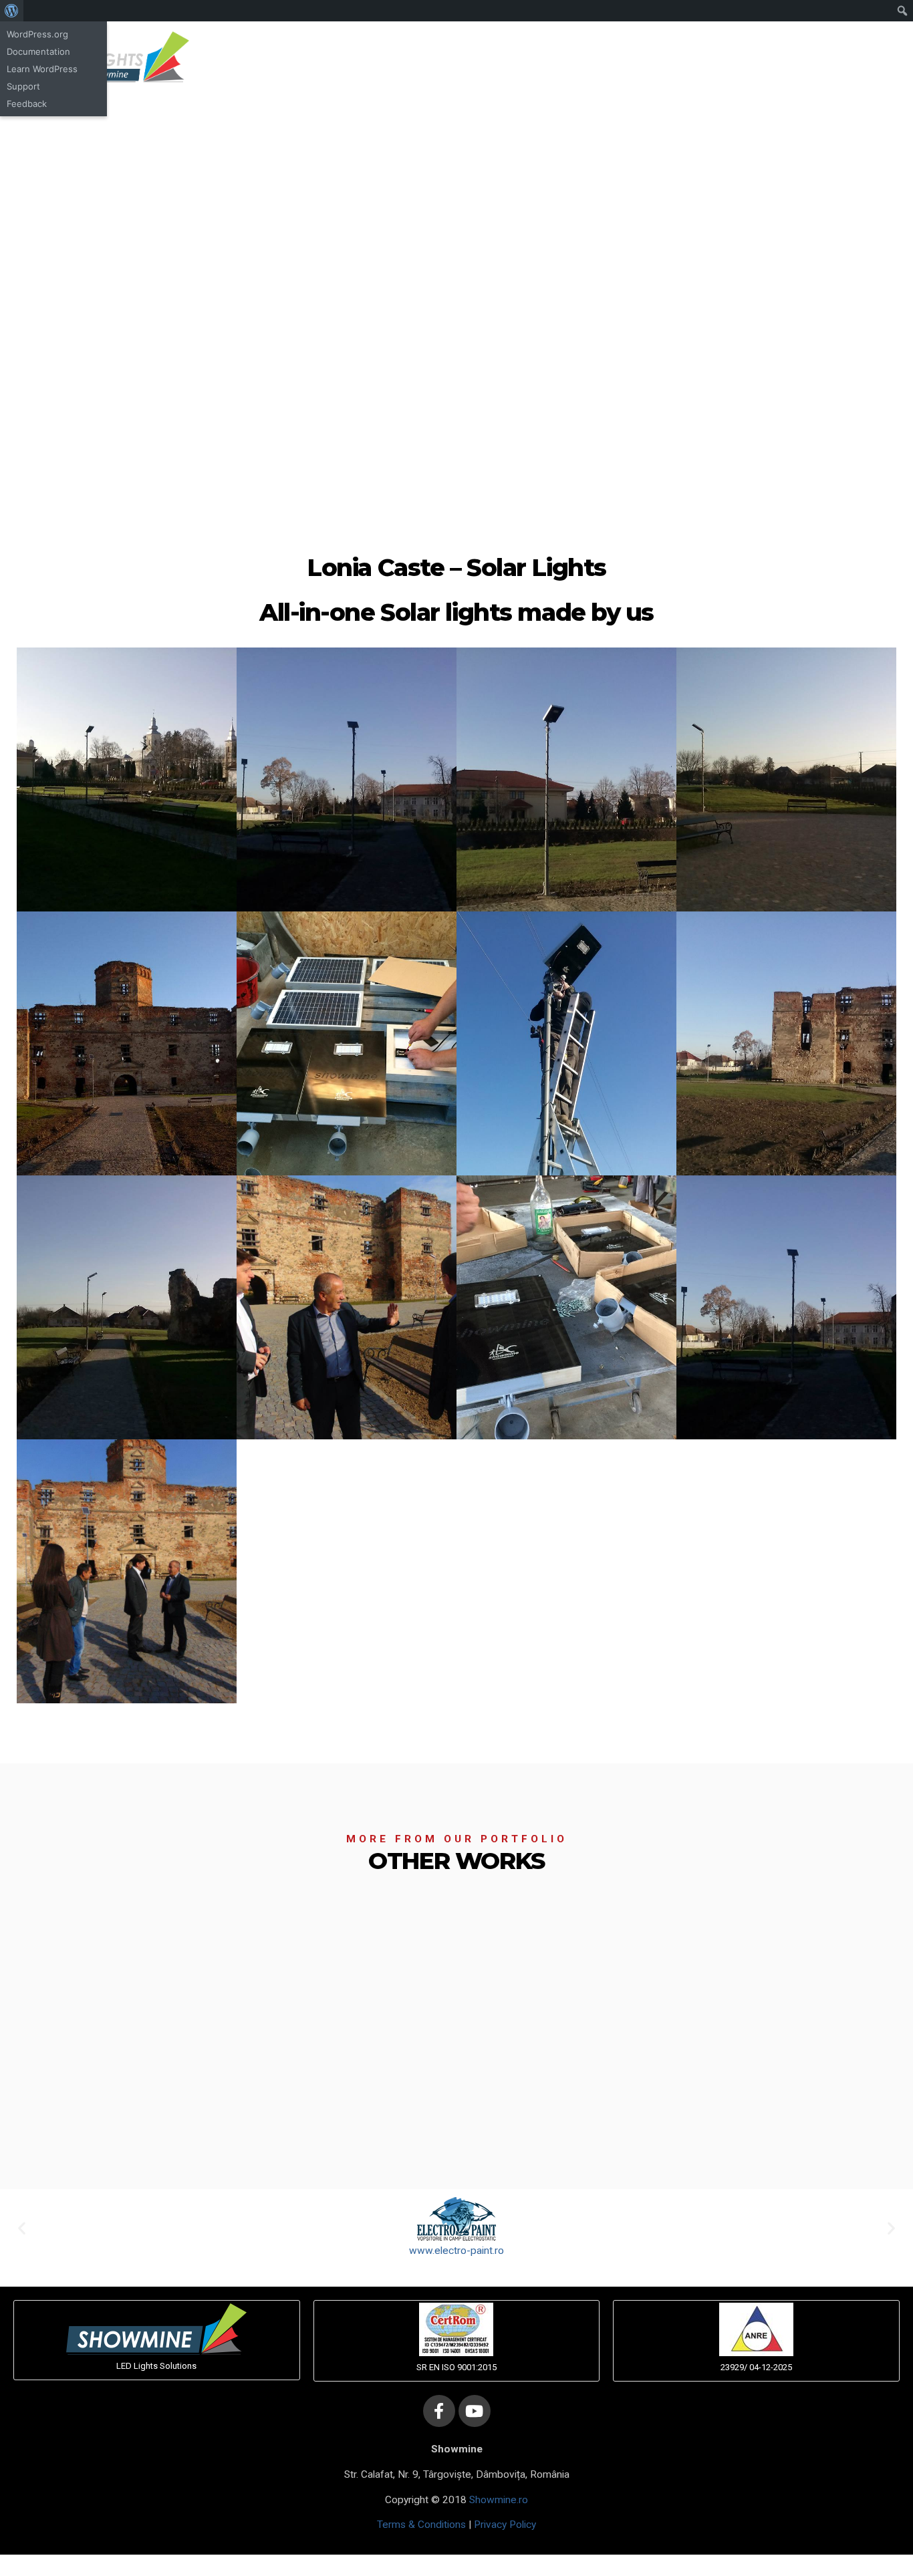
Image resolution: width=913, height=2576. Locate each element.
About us (519, 57)
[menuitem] (12, 11)
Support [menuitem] (23, 86)
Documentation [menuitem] (38, 51)
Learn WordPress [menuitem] (42, 69)
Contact (702, 57)
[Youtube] (475, 2411)
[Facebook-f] (826, 57)
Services (581, 57)
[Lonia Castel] (127, 779)
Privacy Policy (505, 2525)
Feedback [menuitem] (27, 104)
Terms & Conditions (421, 2525)
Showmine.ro (499, 2500)
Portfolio (643, 57)
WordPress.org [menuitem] (37, 34)
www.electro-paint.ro (456, 2251)
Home (464, 57)
